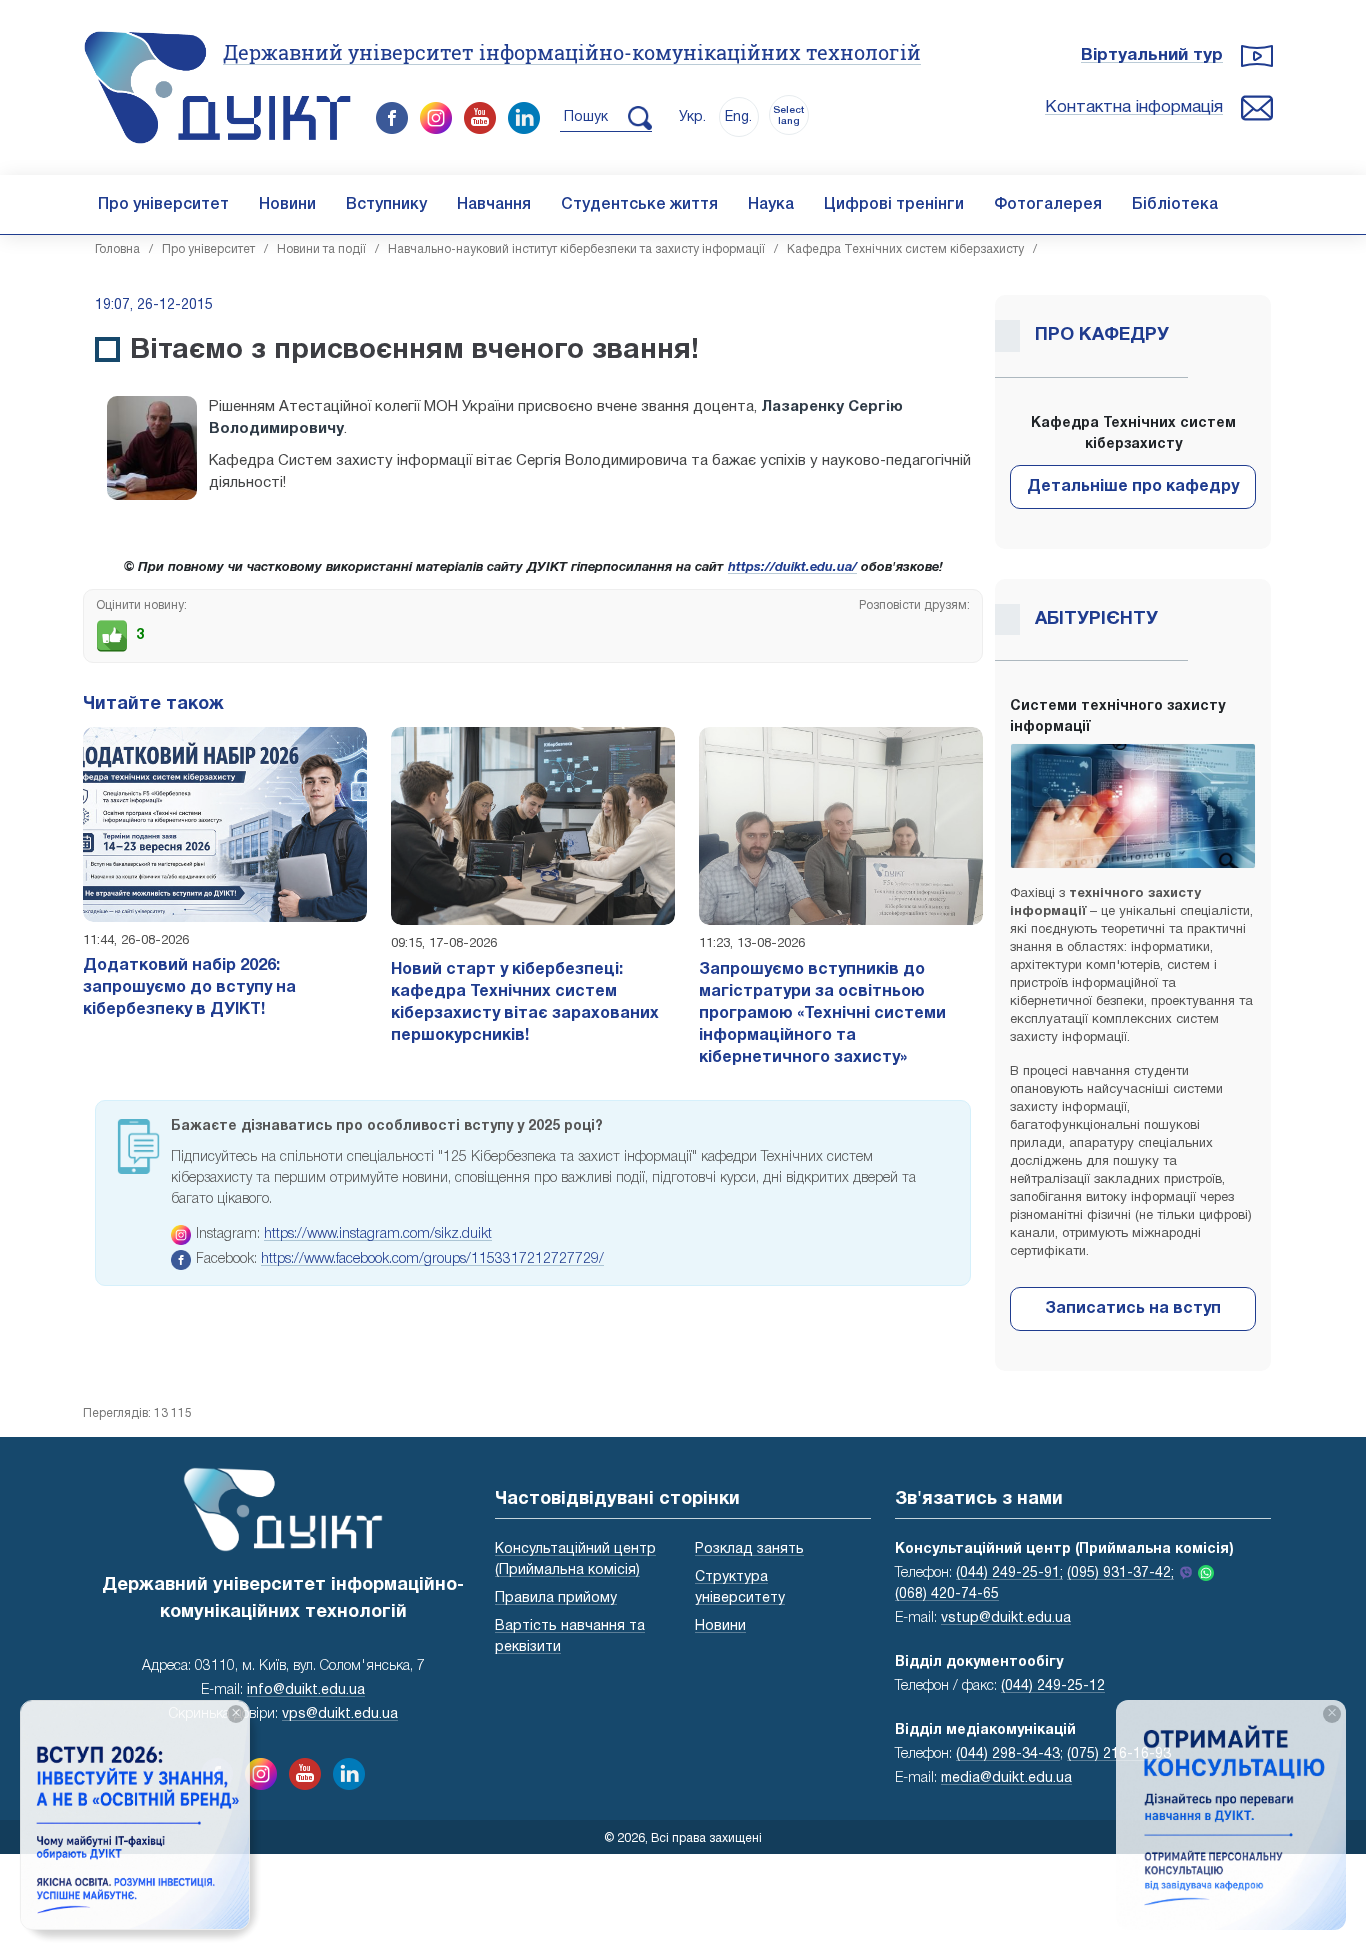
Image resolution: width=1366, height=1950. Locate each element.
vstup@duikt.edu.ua (1006, 1618)
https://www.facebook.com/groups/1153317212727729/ (432, 1259)
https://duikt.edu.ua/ (792, 568)
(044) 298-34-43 (1008, 1754)
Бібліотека (1175, 205)
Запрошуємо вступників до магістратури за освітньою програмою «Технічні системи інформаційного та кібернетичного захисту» (822, 1014)
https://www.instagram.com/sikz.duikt (378, 1234)
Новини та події (321, 249)
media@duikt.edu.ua (1006, 1778)
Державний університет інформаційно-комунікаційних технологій (572, 52)
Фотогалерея (1048, 205)
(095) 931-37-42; (1120, 1573)
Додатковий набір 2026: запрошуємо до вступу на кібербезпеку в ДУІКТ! (189, 988)
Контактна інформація (1134, 107)
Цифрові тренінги (894, 205)
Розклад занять (749, 1549)
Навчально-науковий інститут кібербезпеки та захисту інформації (576, 249)
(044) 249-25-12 (1053, 1686)
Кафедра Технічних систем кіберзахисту (905, 249)
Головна (117, 249)
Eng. (738, 117)
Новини (287, 205)
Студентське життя (639, 205)
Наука (771, 205)
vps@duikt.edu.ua (340, 1714)
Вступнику (386, 205)
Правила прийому (556, 1598)
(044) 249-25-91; (1009, 1573)
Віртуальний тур (1152, 55)
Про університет (163, 205)
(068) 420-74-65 (947, 1594)
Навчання (494, 205)
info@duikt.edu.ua (306, 1690)
